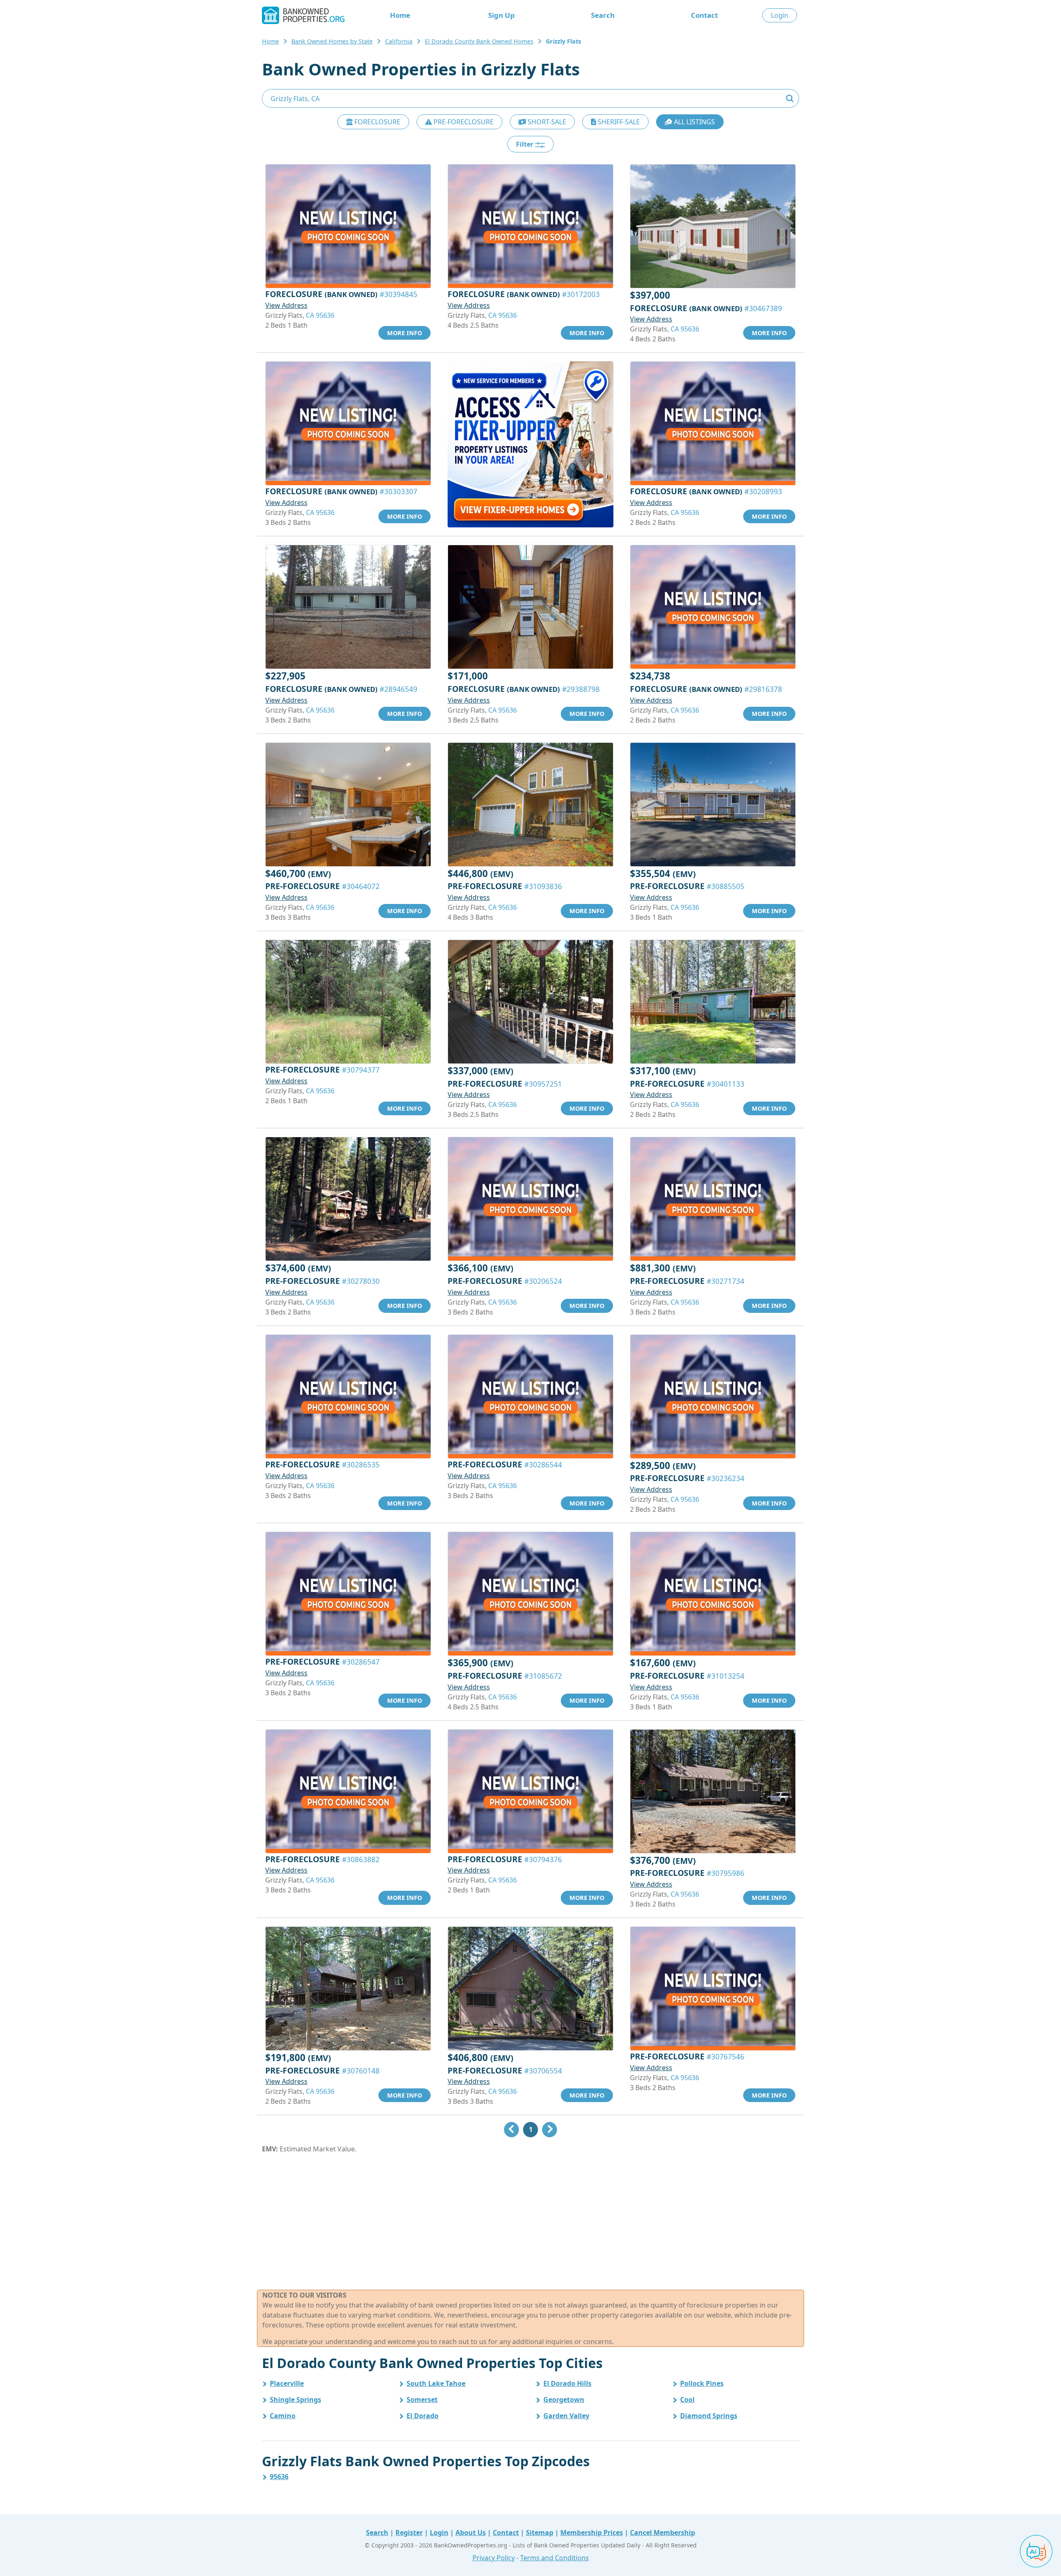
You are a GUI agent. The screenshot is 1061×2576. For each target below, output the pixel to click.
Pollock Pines (702, 2383)
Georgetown (564, 2400)
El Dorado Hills (567, 2383)
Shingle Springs (296, 2400)
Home (400, 15)
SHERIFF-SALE (618, 122)
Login (780, 15)
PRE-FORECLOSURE (463, 122)
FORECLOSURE (377, 122)
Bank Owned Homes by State (332, 41)
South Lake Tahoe (436, 2383)
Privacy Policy (494, 2558)
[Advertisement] (530, 2222)
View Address (286, 305)
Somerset (422, 2400)
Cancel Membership (663, 2533)
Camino (283, 2416)
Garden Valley (566, 2416)
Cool (687, 2400)
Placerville (287, 2383)
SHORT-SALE (546, 122)
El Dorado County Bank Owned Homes (479, 41)
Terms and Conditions (555, 2558)
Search (603, 15)
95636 (279, 2477)
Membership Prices (592, 2533)
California (399, 41)
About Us (471, 2533)
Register (409, 2533)
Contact (704, 15)
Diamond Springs (709, 2416)
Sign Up (501, 15)
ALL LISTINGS (694, 122)
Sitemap (540, 2533)
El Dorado (423, 2416)
